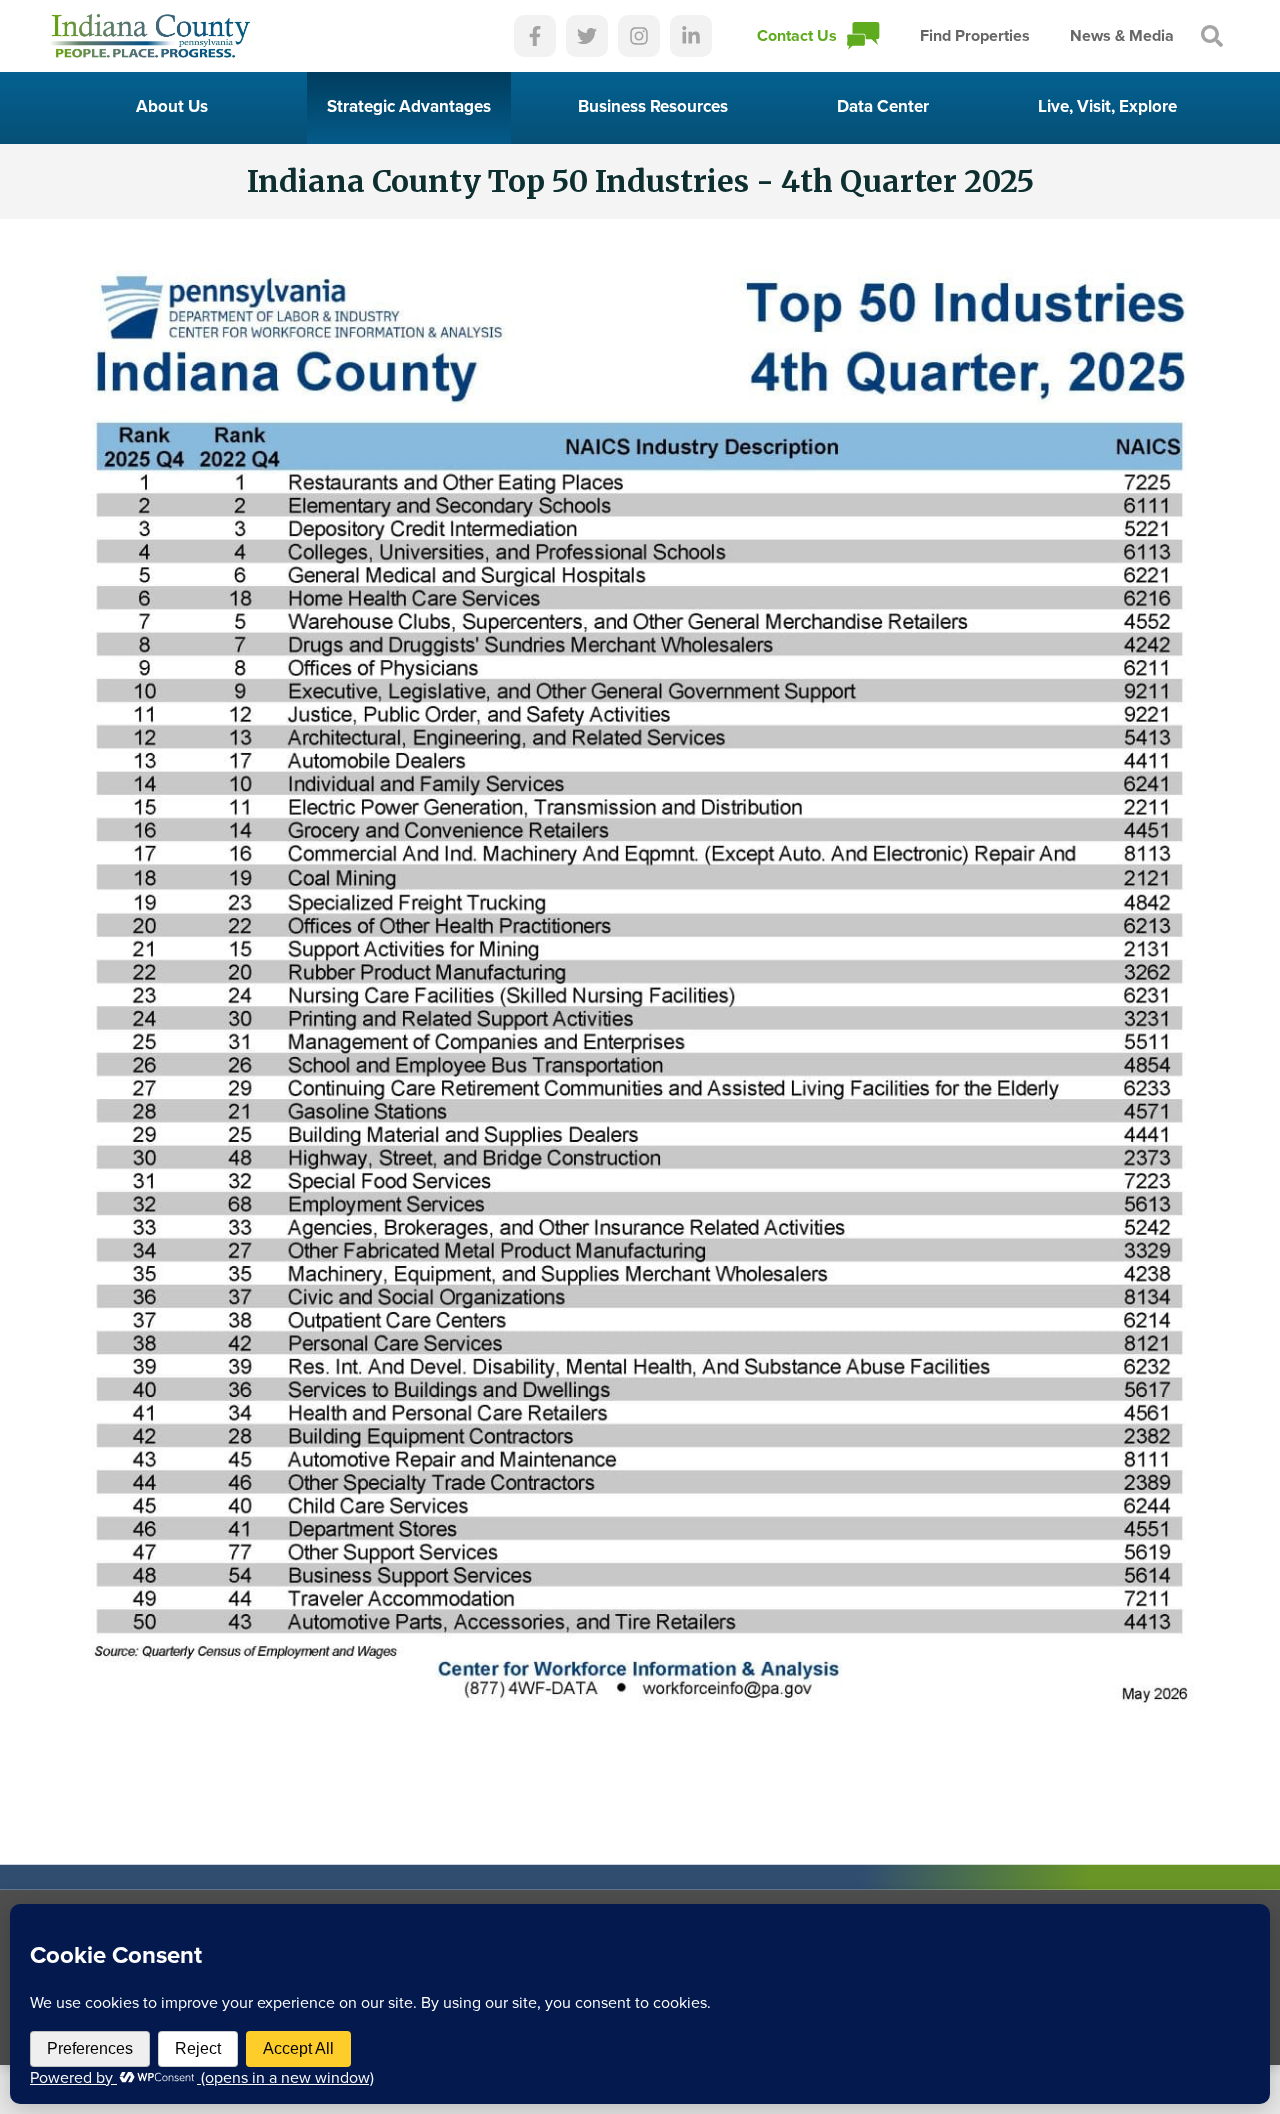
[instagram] (639, 36)
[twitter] (587, 36)
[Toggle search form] (1212, 36)
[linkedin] (691, 36)
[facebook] (535, 36)
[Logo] (150, 36)
